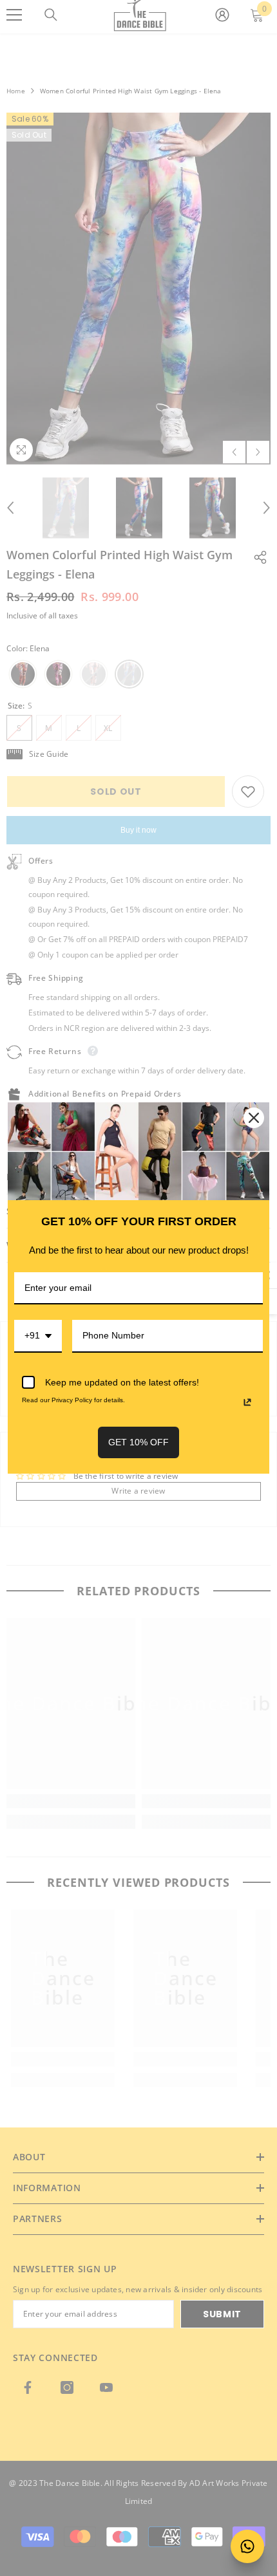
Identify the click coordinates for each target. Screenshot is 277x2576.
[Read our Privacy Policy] (247, 1402)
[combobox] (38, 1336)
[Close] (254, 1118)
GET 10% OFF (138, 1442)
